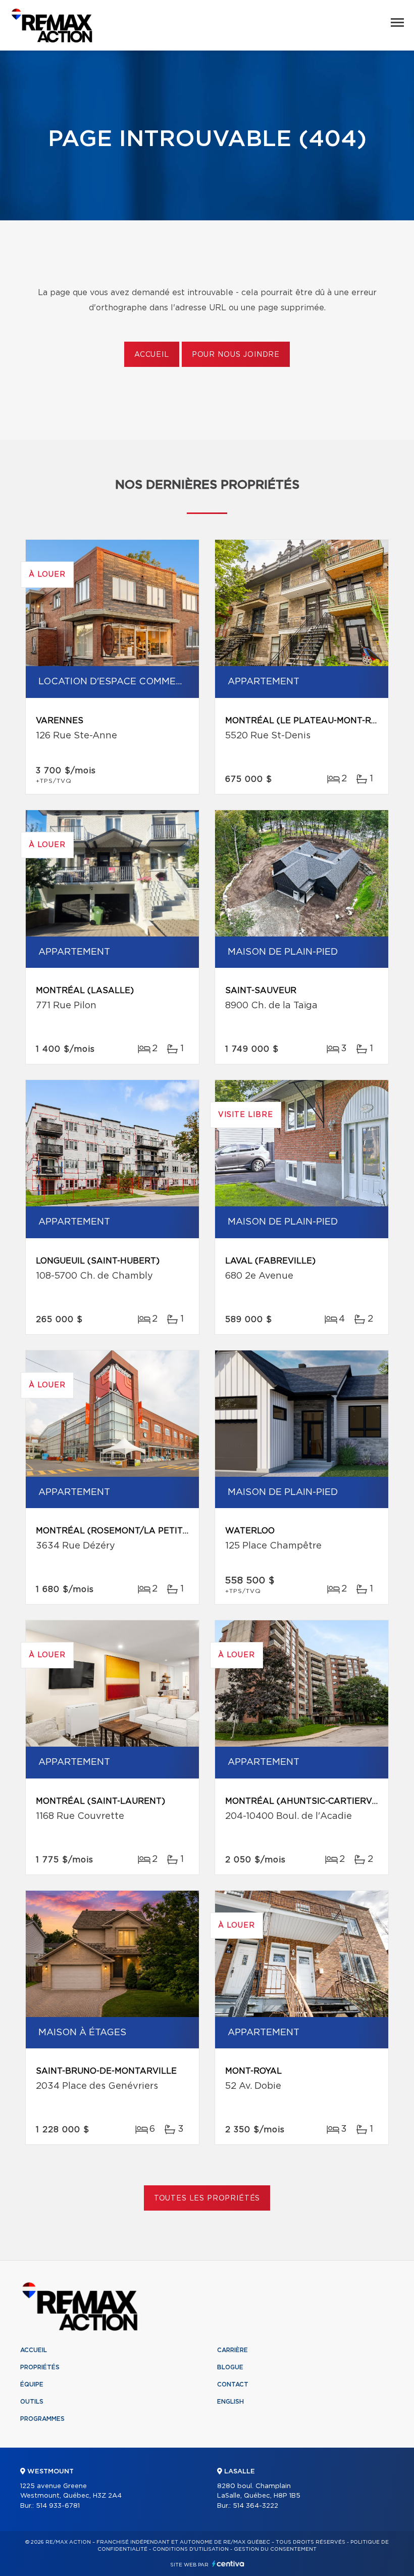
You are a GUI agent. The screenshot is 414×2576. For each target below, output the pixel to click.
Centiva (228, 2564)
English (230, 2402)
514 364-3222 (255, 2506)
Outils (32, 2402)
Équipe (32, 2384)
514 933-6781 (58, 2506)
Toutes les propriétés (207, 2198)
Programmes (42, 2419)
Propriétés (40, 2367)
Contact (233, 2384)
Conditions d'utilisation (191, 2549)
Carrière (232, 2350)
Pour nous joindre (236, 355)
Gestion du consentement (275, 2549)
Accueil (152, 355)
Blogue (230, 2367)
